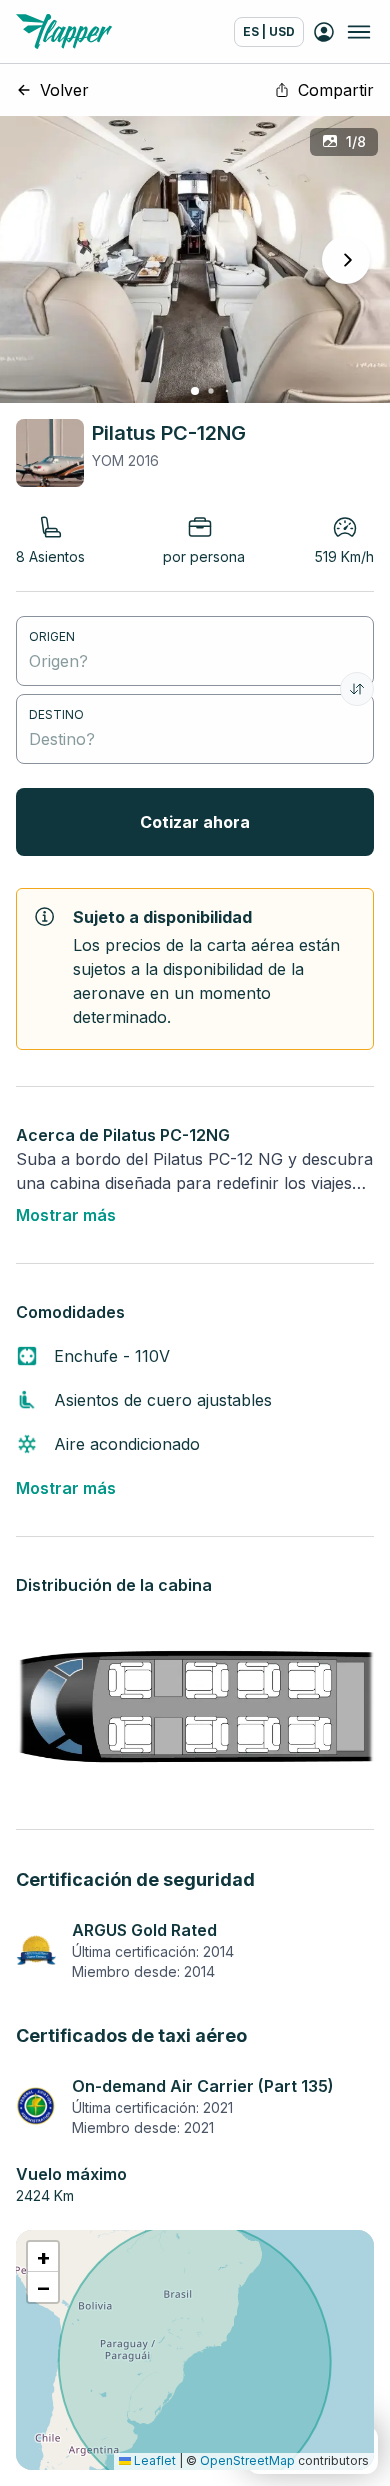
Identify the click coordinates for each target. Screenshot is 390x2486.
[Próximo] (346, 260)
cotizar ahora (195, 822)
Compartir (336, 90)
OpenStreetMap (247, 2460)
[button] (43, 2257)
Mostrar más (66, 1215)
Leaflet (153, 2460)
